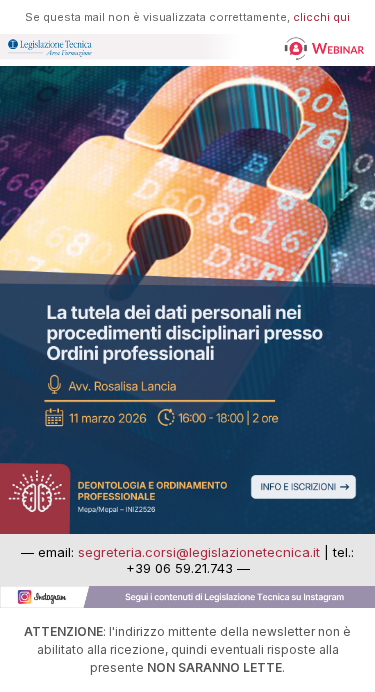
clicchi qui (321, 17)
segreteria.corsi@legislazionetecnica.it (199, 552)
